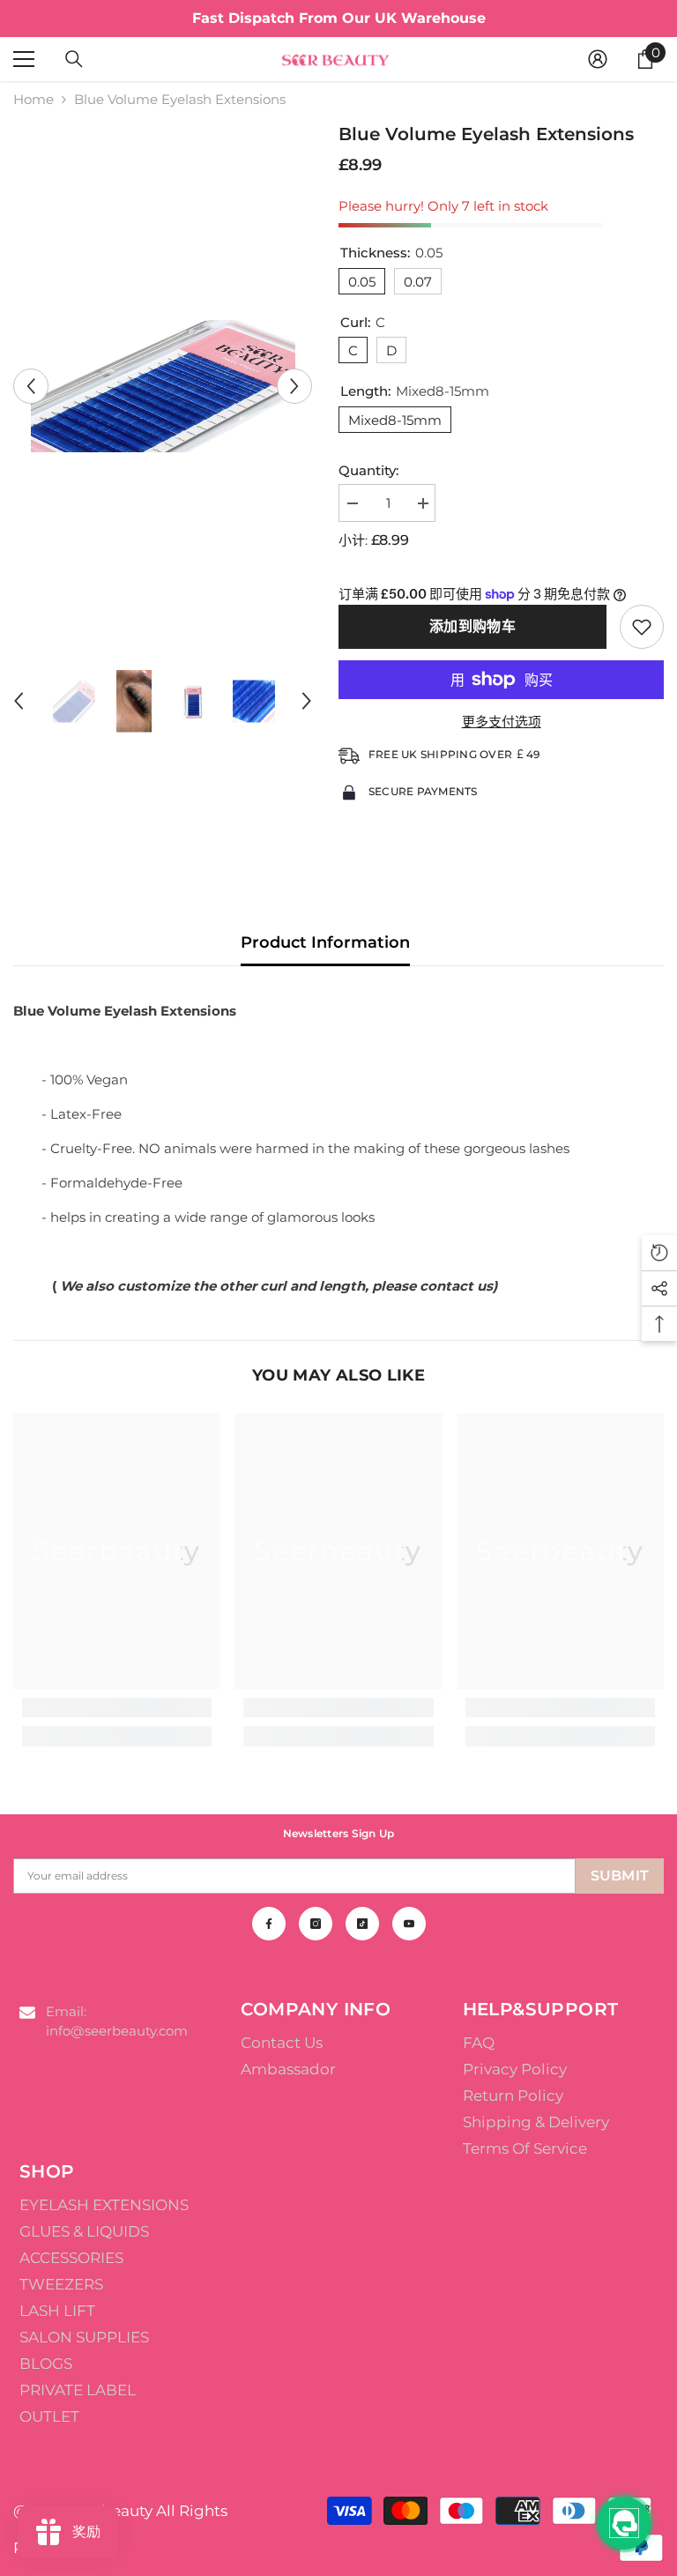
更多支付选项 (502, 722)
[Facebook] (269, 1924)
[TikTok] (362, 1924)
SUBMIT (620, 1876)
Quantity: (368, 470)
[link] (117, 1708)
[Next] (294, 386)
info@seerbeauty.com (117, 2031)
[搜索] (74, 59)
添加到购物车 (472, 626)
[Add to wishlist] (642, 627)
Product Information (325, 942)
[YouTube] (409, 1924)
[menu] (24, 59)
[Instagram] (316, 1924)
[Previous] (31, 386)
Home (33, 99)
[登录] (598, 59)
